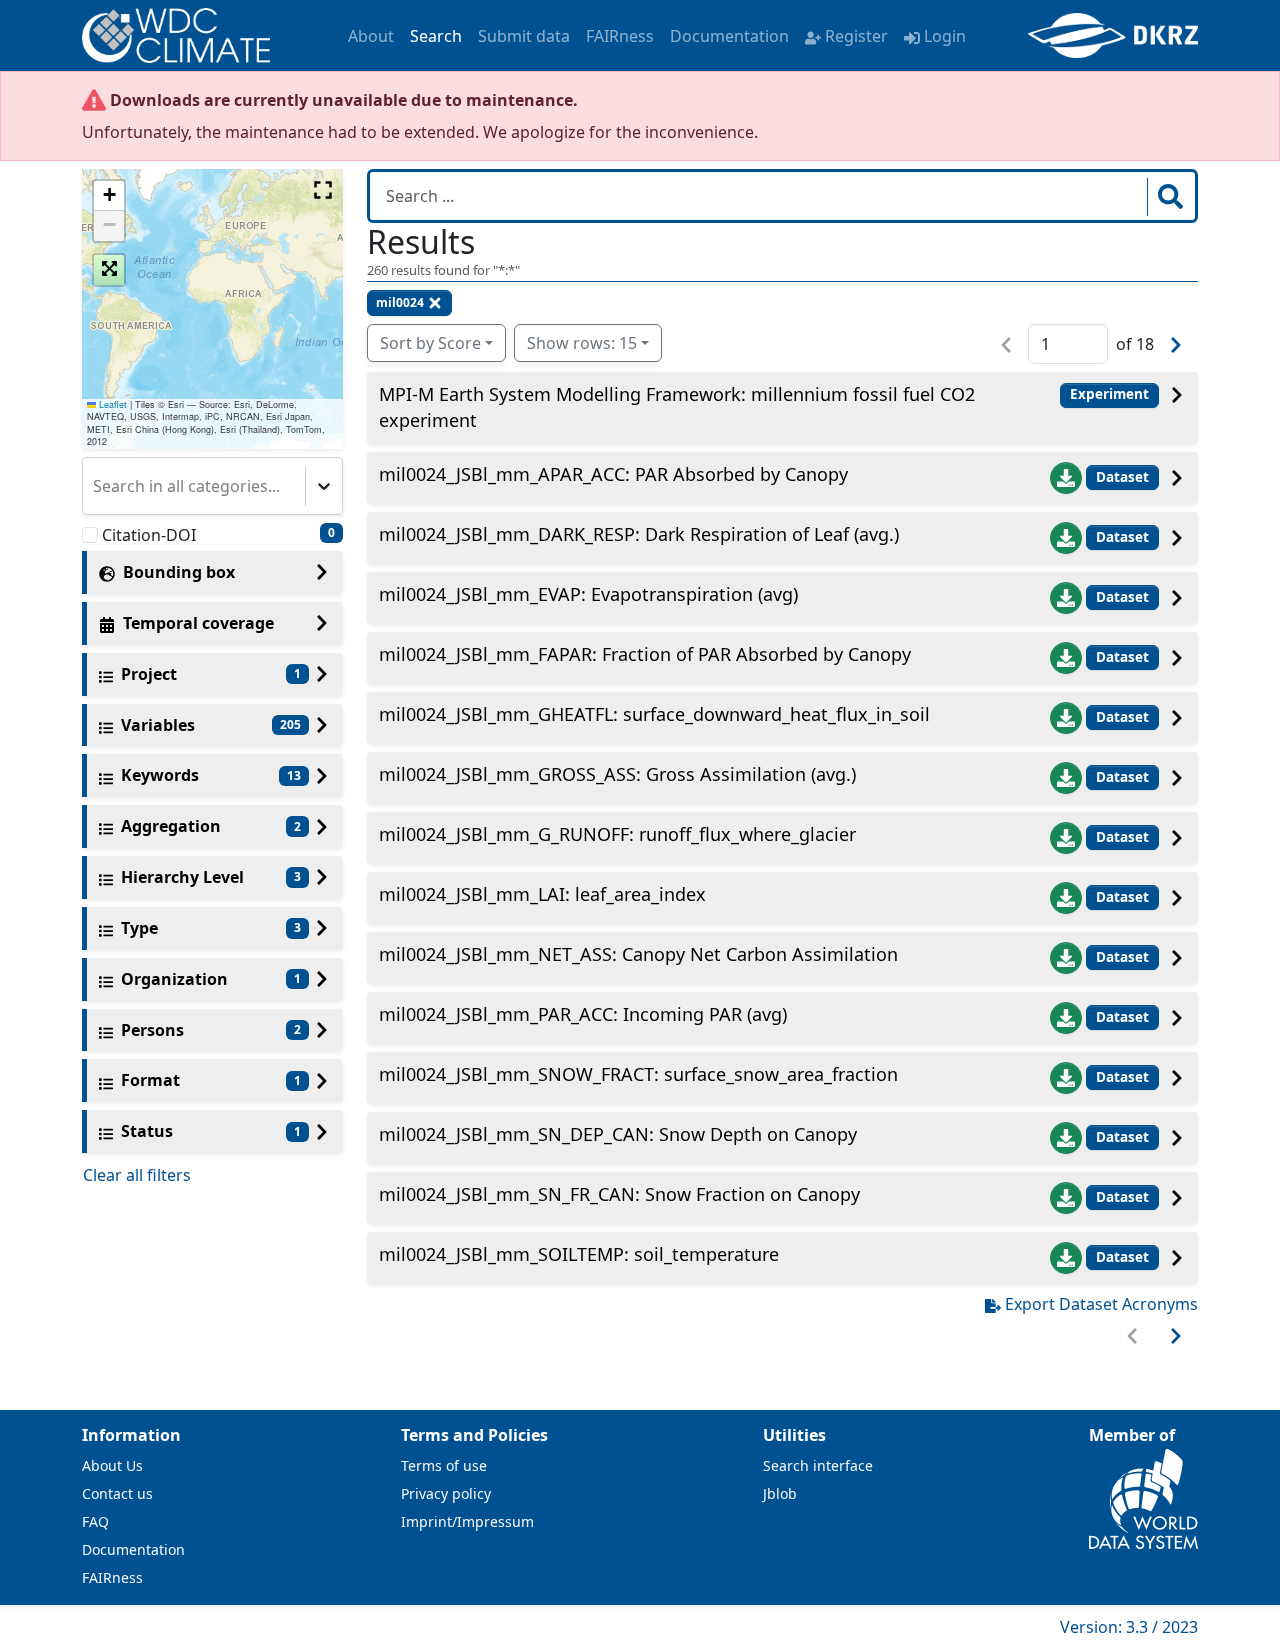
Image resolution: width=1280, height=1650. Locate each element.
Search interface (818, 1465)
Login (945, 36)
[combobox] (95, 486)
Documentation (729, 36)
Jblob (780, 1493)
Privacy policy (446, 1493)
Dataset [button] (1122, 477)
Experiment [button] (1109, 394)
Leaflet (111, 404)
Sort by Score (430, 343)
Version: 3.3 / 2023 (1129, 1627)
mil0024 (400, 302)
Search (436, 36)
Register (856, 36)
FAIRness (620, 36)
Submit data (524, 36)
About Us (112, 1465)
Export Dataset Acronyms (1101, 1304)
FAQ (95, 1521)
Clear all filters (137, 1175)
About (371, 36)
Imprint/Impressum (467, 1521)
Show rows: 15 (582, 343)
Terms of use (444, 1465)
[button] (109, 196)
